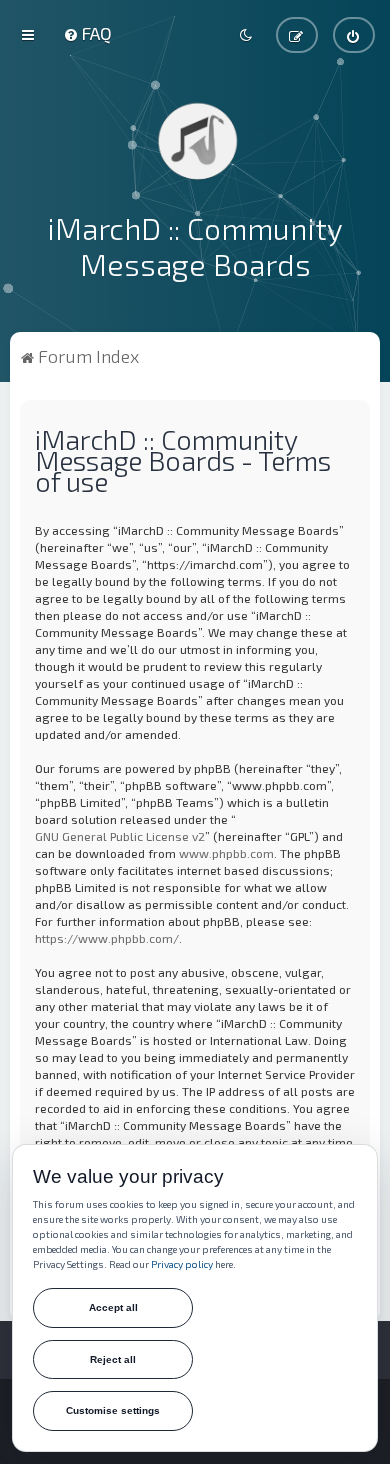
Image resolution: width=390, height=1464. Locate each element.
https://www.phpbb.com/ (107, 938)
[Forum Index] (195, 140)
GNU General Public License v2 (120, 836)
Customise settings (113, 1410)
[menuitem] (87, 33)
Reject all (113, 1359)
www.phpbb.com (226, 853)
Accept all (113, 1307)
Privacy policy (182, 1264)
